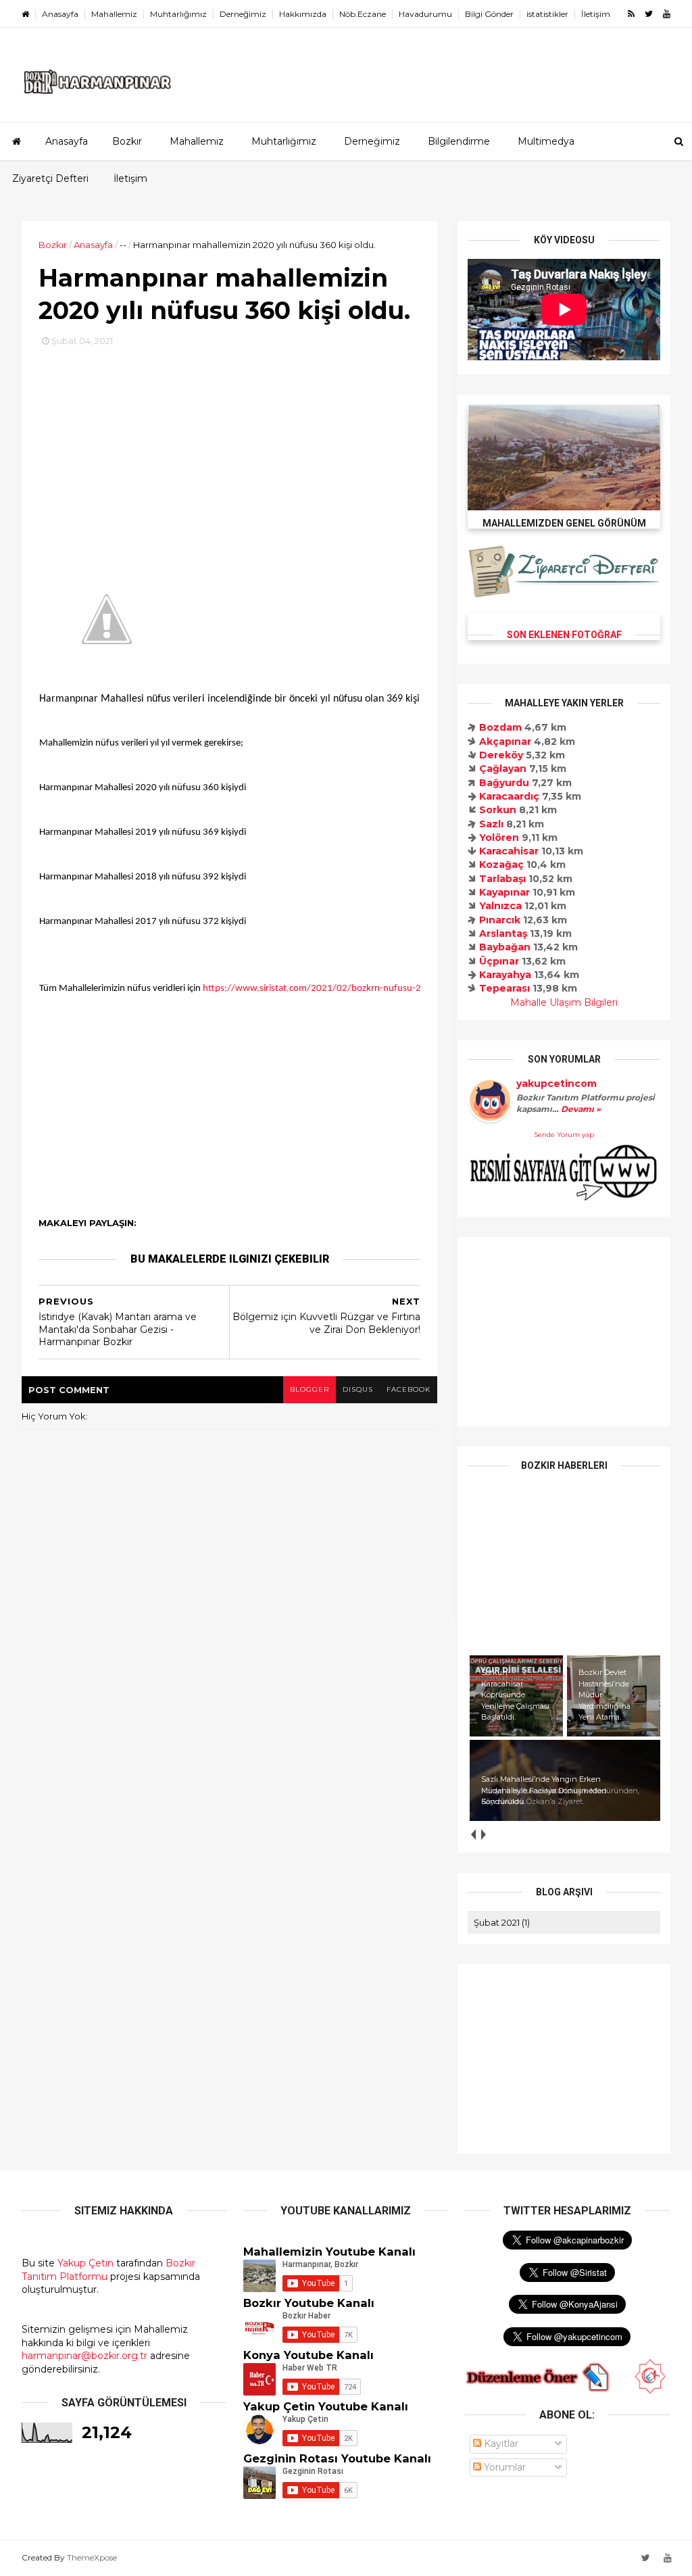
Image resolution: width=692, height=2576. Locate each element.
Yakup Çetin (85, 2263)
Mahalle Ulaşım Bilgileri (564, 1002)
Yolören (499, 837)
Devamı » (580, 1109)
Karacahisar (509, 851)
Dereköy (501, 755)
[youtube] (667, 14)
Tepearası (504, 988)
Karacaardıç (509, 796)
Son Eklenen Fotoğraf (564, 635)
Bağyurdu (504, 783)
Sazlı (491, 824)
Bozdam (500, 727)
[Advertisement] (229, 443)
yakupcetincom (557, 1084)
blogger (310, 1389)
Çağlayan (503, 769)
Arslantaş (503, 933)
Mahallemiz (114, 14)
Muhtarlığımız (178, 14)
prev (473, 1834)
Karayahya (505, 975)
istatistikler (547, 14)
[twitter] (649, 14)
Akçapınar (505, 742)
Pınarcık (500, 920)
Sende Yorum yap (564, 1135)
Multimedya (546, 141)
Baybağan (505, 947)
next (483, 1834)
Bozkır (127, 141)
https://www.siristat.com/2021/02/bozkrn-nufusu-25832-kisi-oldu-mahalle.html (370, 989)
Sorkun (498, 810)
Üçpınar (499, 961)
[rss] (631, 14)
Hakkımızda (303, 14)
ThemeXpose (92, 2557)
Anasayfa (60, 14)
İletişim (596, 14)
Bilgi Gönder (489, 14)
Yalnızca (500, 906)
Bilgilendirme (459, 141)
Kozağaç (501, 865)
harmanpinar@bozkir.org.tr (84, 2356)
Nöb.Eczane (363, 14)
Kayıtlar (500, 2444)
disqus (358, 1389)
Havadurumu (425, 14)
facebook (409, 1389)
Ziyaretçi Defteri (50, 178)
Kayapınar (504, 892)
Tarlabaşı (502, 879)
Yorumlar (503, 2467)
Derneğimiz (243, 14)
